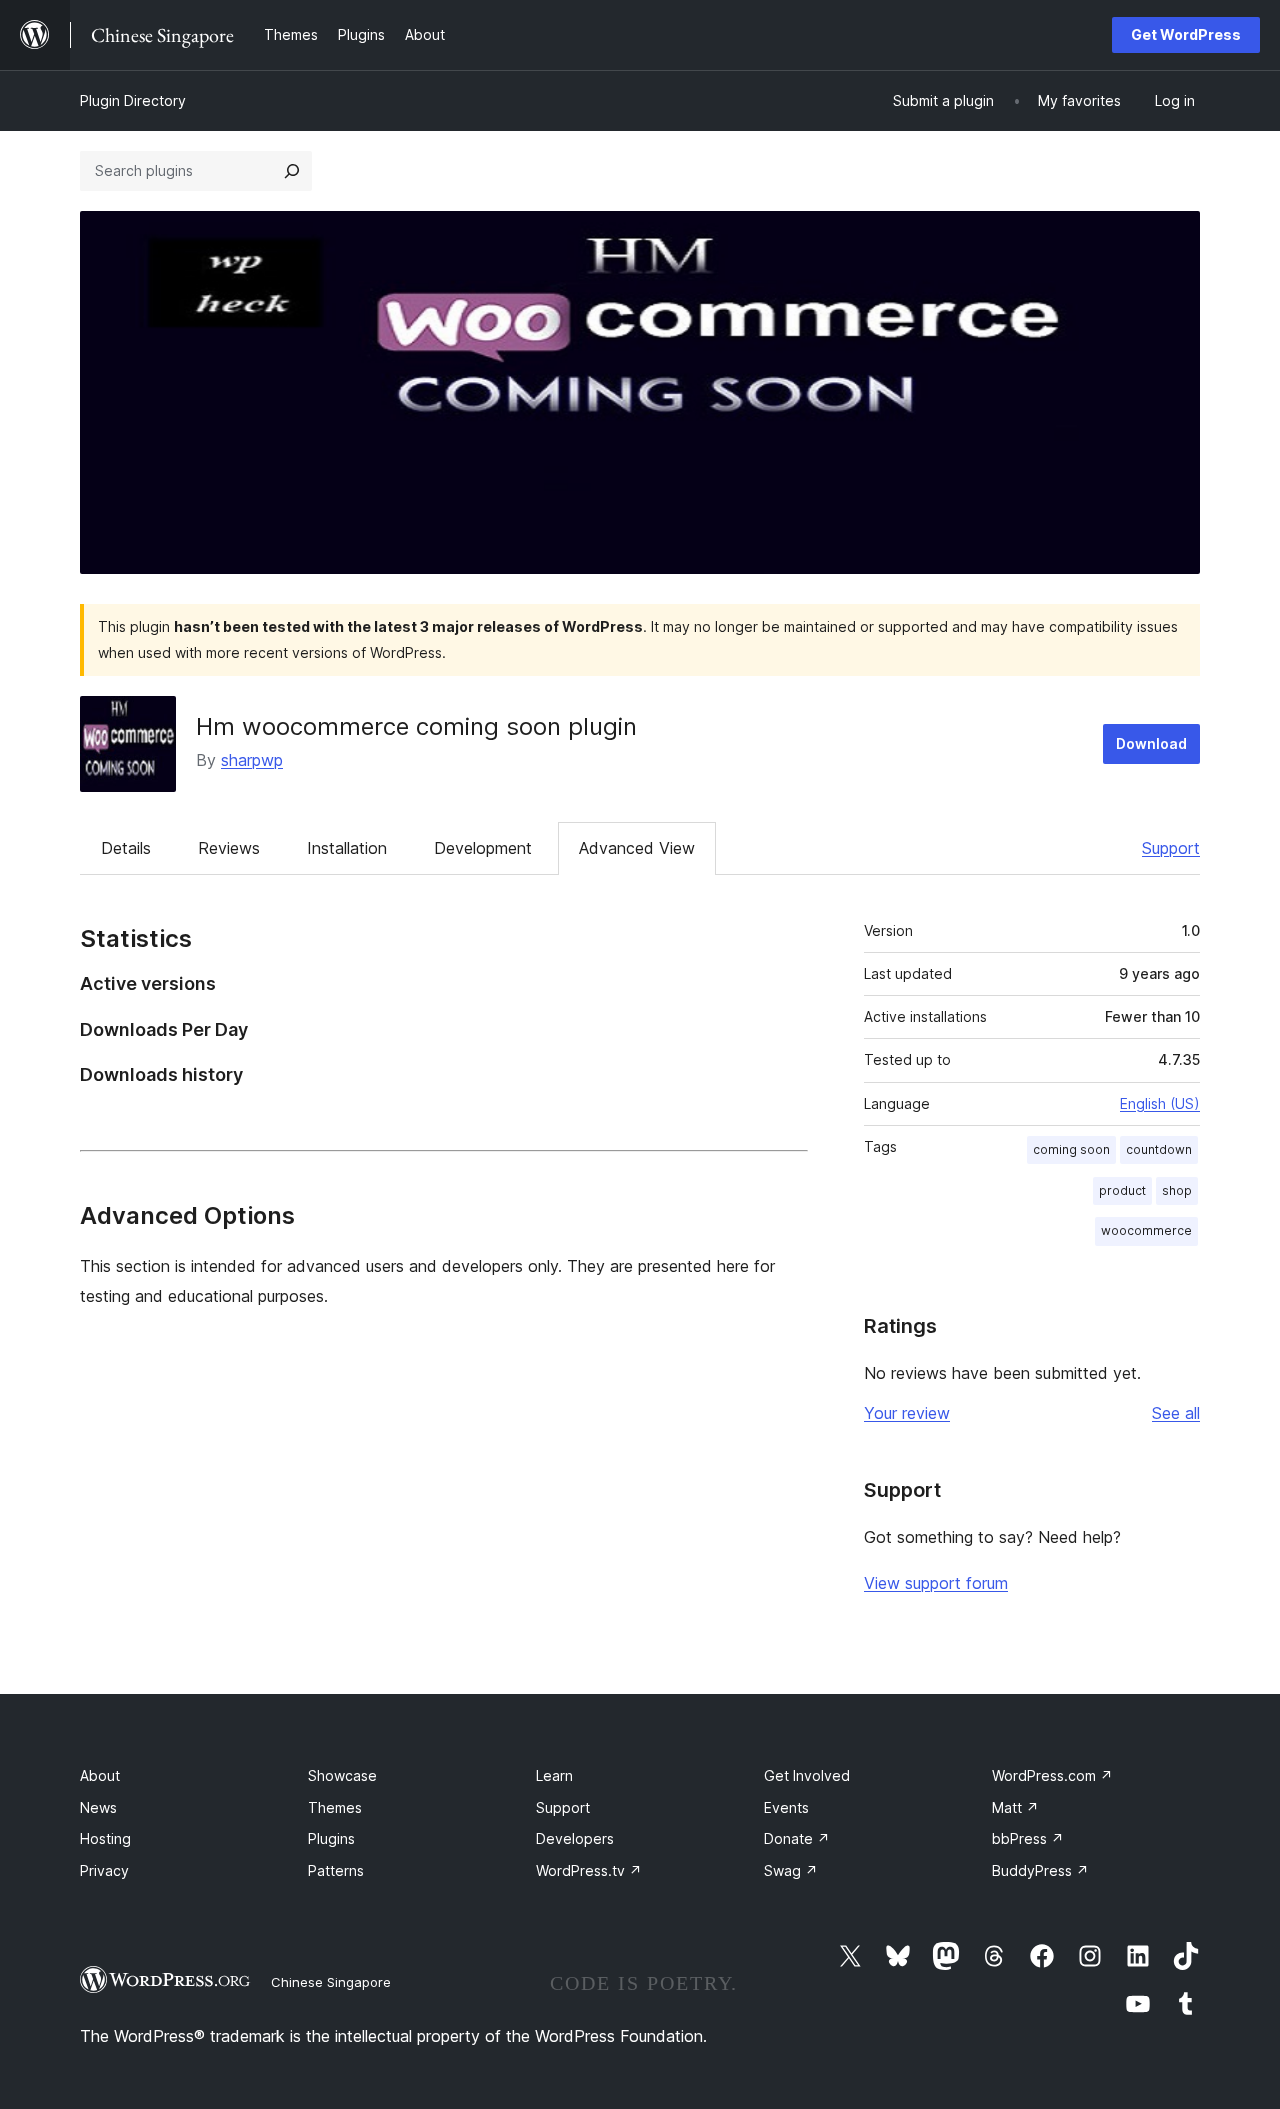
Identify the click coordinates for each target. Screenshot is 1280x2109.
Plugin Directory (133, 100)
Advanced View (637, 848)
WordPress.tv (589, 1870)
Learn (554, 1775)
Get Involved (807, 1775)
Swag (791, 1870)
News (98, 1807)
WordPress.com (1052, 1775)
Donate (797, 1838)
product (1122, 1190)
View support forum (936, 1583)
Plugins (331, 1838)
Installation (347, 848)
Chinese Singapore (331, 1982)
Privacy (104, 1870)
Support (1171, 848)
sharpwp (252, 760)
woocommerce (1146, 1230)
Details (126, 848)
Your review (907, 1413)
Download (1151, 743)
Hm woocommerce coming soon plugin (416, 726)
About (100, 1775)
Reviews (229, 848)
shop (1177, 1190)
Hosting (105, 1838)
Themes (335, 1807)
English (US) (1160, 1103)
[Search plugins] (292, 171)
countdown (1159, 1149)
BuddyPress (1040, 1870)
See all (1176, 1413)
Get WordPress (1186, 34)
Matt (1015, 1807)
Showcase (342, 1775)
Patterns (336, 1870)
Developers (575, 1838)
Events (786, 1807)
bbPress (1028, 1838)
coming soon (1071, 1149)
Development (483, 848)
